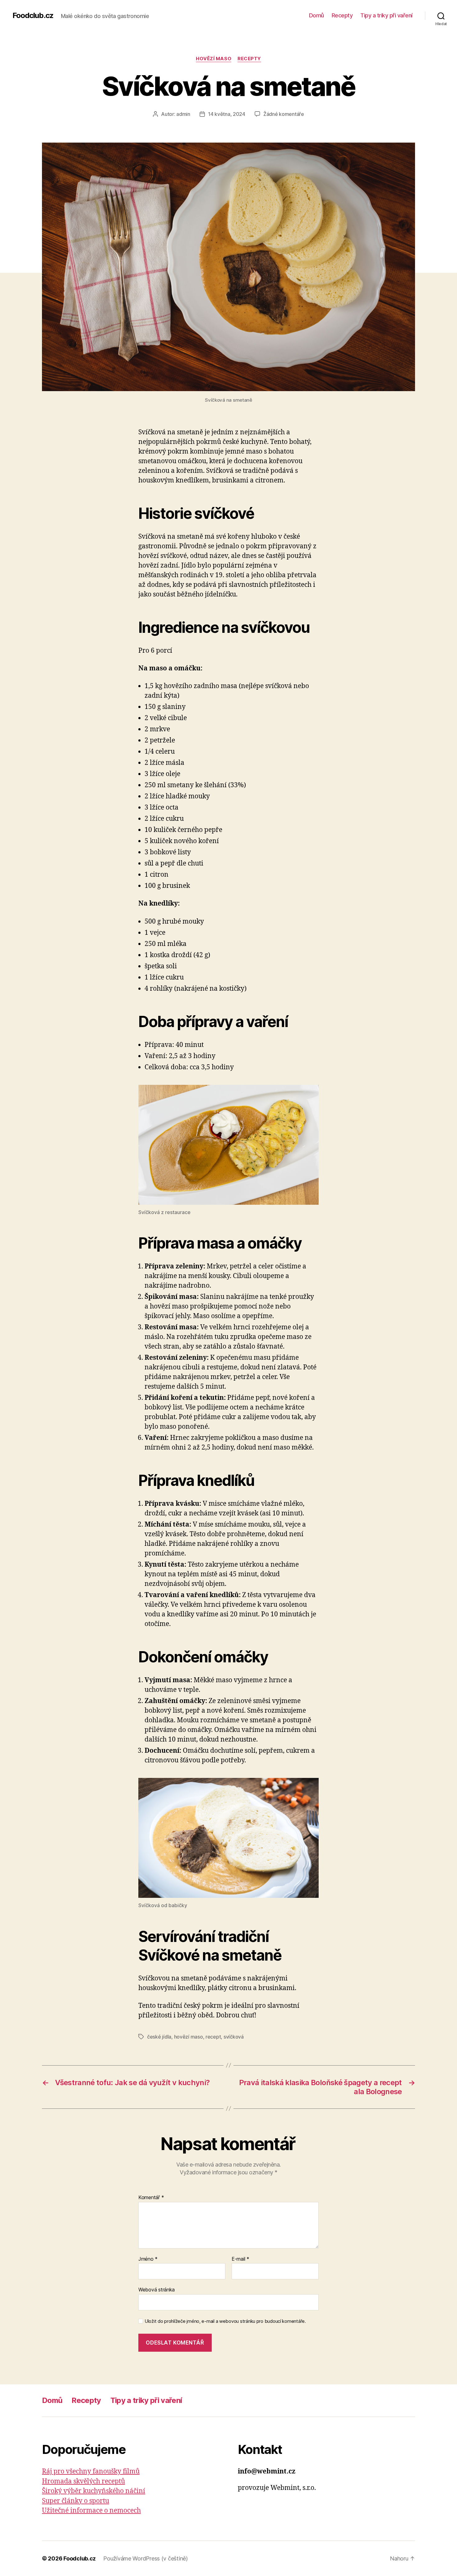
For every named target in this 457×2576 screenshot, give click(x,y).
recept (213, 2037)
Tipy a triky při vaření (386, 15)
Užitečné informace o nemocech (91, 2511)
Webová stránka (157, 2290)
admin (183, 114)
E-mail (240, 2259)
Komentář (151, 2198)
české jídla (159, 2037)
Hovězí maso (214, 59)
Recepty (342, 15)
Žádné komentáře (284, 114)
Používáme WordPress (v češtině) (145, 2558)
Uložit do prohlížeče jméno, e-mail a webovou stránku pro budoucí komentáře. (225, 2321)
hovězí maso (189, 2037)
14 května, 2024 (227, 114)
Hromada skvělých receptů (83, 2481)
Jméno (148, 2259)
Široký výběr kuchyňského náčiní (94, 2491)
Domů (316, 15)
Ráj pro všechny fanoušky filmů (91, 2471)
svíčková (234, 2037)
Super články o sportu (76, 2501)
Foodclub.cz (33, 16)
